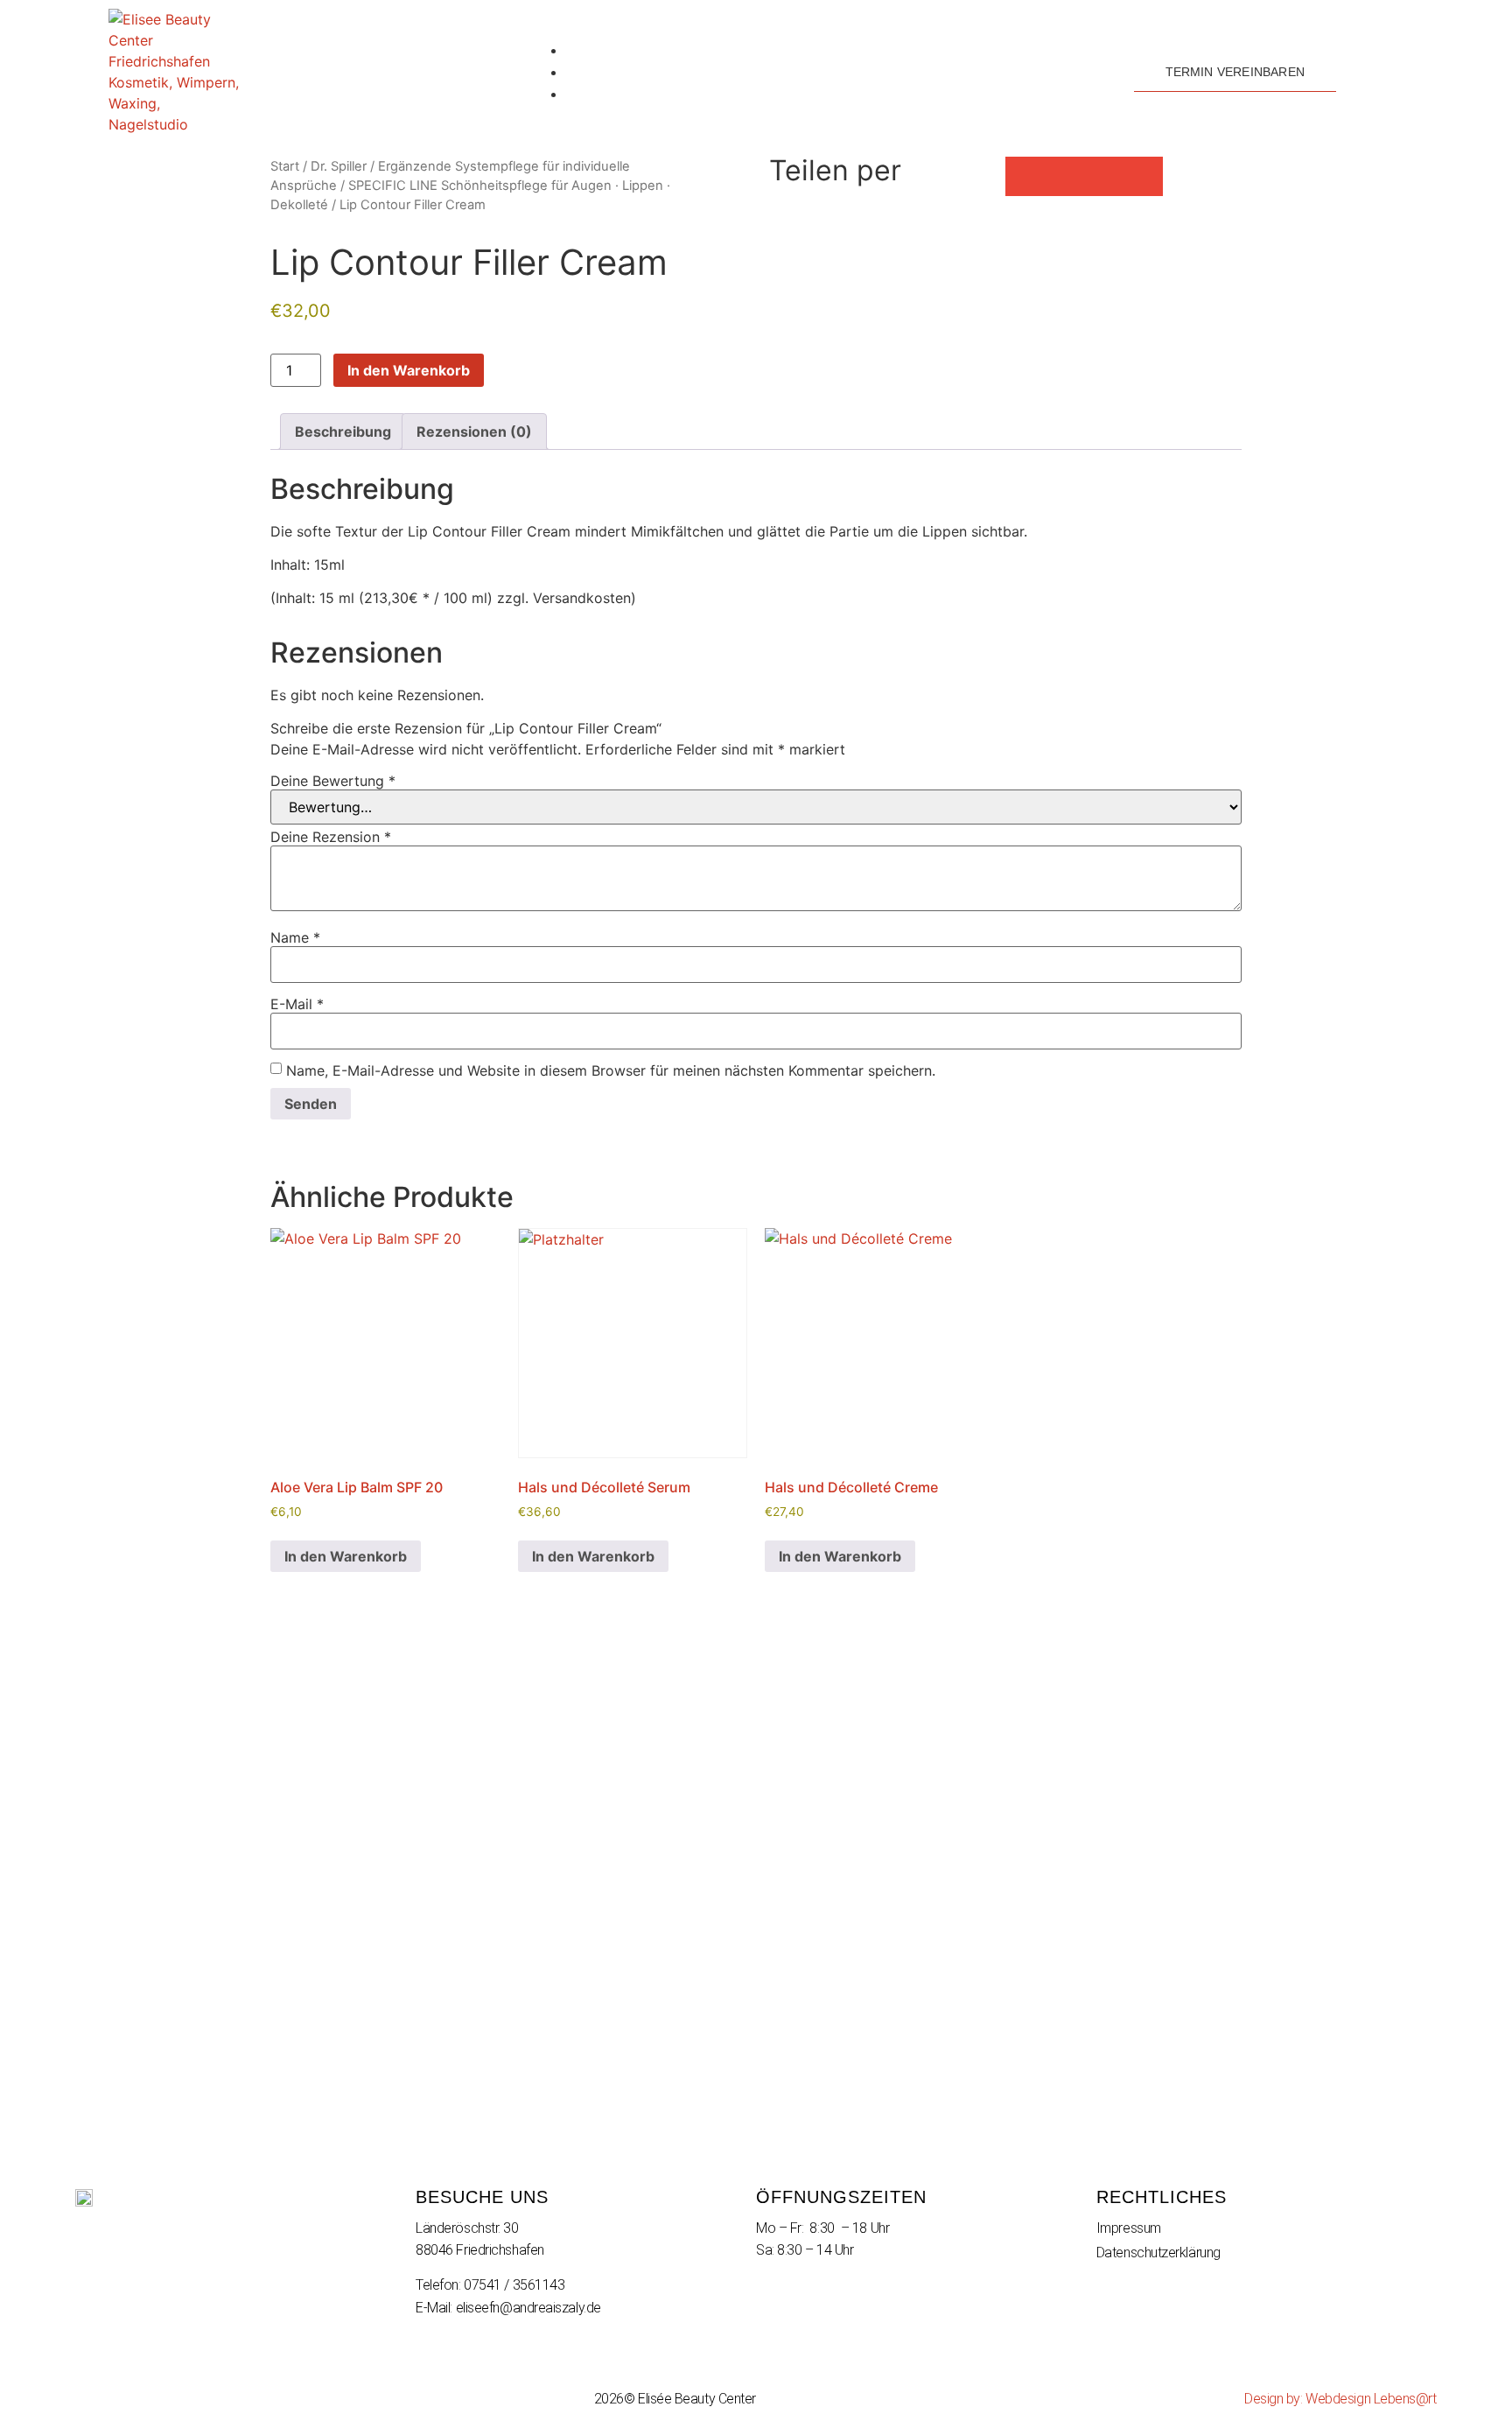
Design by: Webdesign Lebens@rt (1340, 2399)
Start (285, 166)
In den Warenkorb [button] (346, 1556)
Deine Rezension (331, 837)
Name (295, 937)
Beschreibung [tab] (343, 432)
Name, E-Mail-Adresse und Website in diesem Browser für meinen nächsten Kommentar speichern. (611, 1070)
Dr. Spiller (339, 166)
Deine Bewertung (333, 781)
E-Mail (297, 1004)
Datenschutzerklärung (1158, 2253)
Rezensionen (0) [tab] (474, 432)
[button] (1025, 176)
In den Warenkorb (409, 370)
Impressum (1129, 2228)
